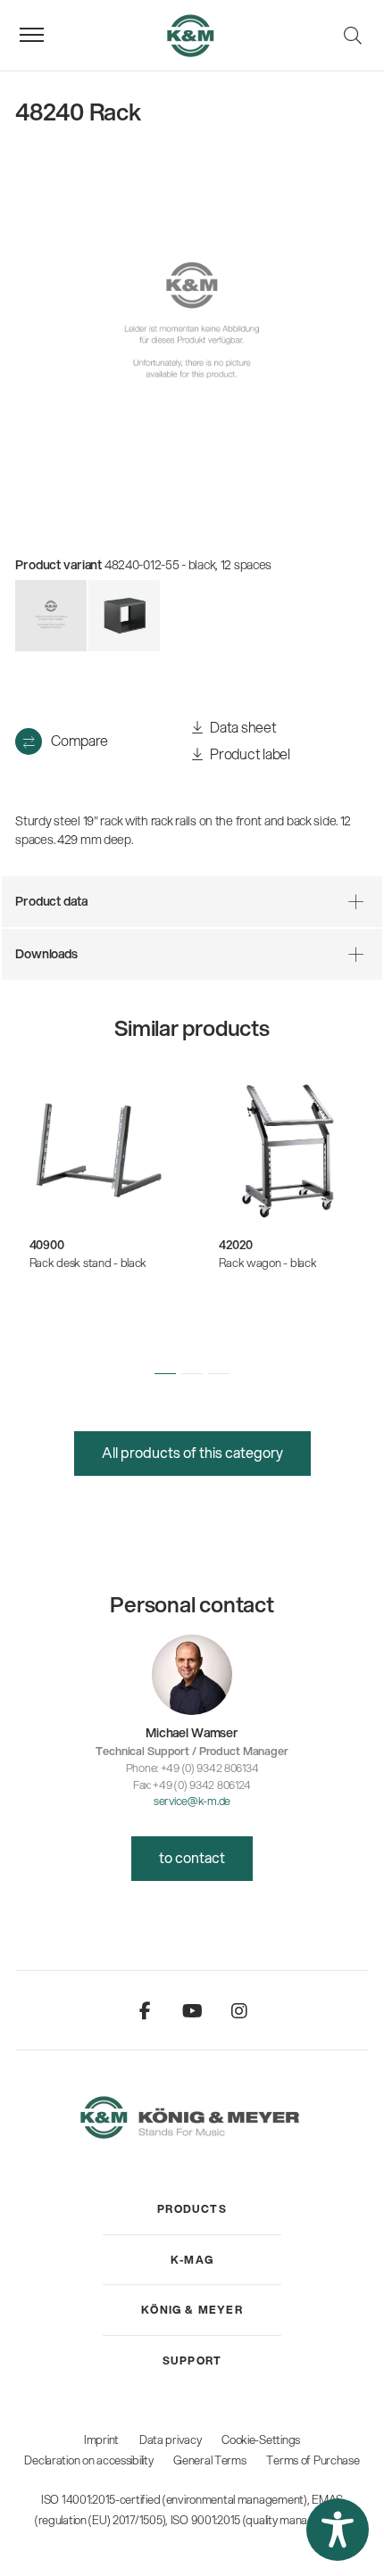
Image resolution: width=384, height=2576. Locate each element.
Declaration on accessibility (88, 2460)
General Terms (209, 2460)
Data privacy (171, 2439)
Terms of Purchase (313, 2460)
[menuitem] (192, 2209)
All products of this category (192, 1452)
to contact (192, 1857)
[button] (165, 1373)
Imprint (101, 2439)
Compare (79, 740)
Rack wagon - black (267, 1263)
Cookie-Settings (261, 2439)
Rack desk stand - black (88, 1263)
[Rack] (124, 616)
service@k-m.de (192, 1801)
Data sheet (242, 727)
